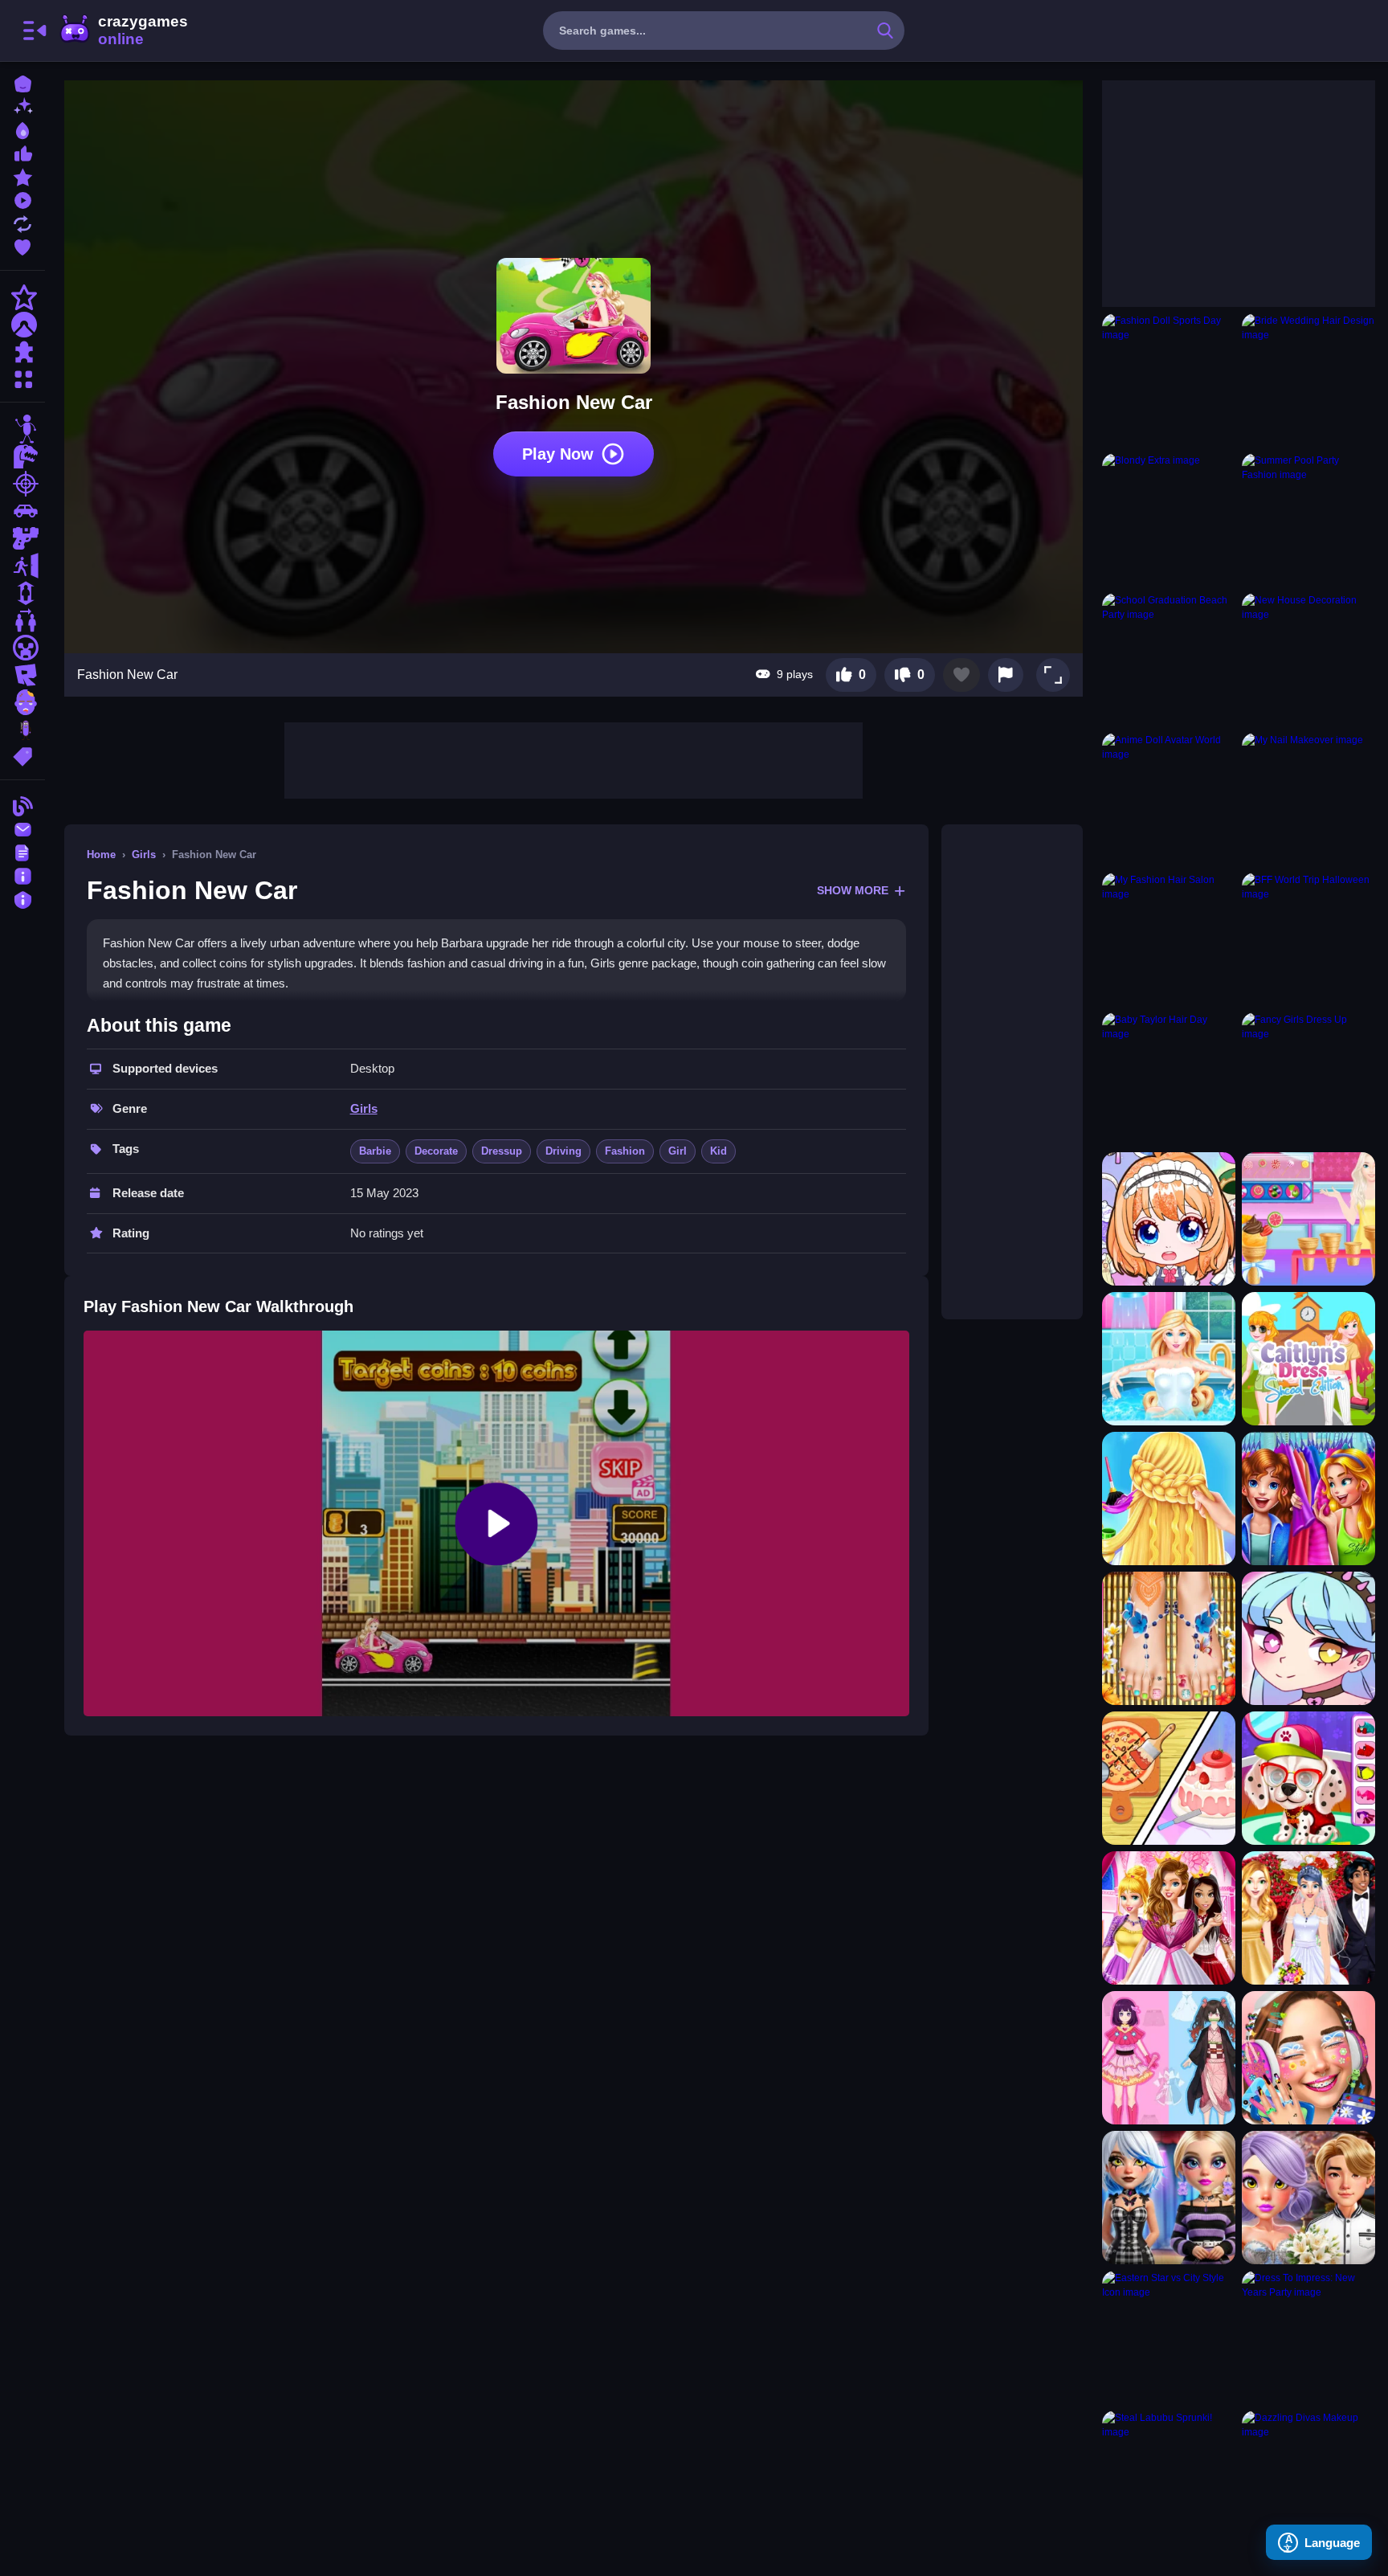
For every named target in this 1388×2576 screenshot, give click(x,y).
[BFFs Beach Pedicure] (1169, 1638)
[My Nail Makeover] (1308, 799)
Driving (563, 1151)
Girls (144, 855)
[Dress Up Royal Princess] (1169, 1918)
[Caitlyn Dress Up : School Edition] (1308, 1359)
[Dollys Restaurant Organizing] (1169, 1778)
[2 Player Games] (22, 620)
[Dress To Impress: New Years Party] (1308, 2337)
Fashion (625, 1151)
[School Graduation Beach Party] (1169, 660)
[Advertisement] (574, 758)
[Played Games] (22, 199)
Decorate (436, 1151)
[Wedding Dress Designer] (1308, 1918)
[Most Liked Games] (22, 152)
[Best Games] (22, 129)
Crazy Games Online (123, 31)
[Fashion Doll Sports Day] (1169, 380)
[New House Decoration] (1308, 660)
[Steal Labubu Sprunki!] (1169, 2477)
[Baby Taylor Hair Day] (1169, 1079)
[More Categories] (22, 377)
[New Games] (22, 106)
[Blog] (22, 805)
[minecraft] (22, 648)
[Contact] (22, 828)
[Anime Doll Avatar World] (1169, 799)
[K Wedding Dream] (1308, 2198)
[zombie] (22, 702)
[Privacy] (22, 898)
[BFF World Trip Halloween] (1308, 939)
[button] (1053, 675)
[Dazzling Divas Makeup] (1308, 2477)
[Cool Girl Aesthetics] (1308, 2058)
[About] (22, 875)
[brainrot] (22, 730)
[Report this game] (1006, 675)
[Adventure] (22, 325)
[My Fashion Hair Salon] (1169, 939)
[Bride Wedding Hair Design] (1308, 380)
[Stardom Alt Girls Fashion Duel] (1169, 2198)
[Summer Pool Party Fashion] (1308, 520)
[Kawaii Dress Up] (1308, 1638)
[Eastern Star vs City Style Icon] (1169, 2337)
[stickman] (22, 429)
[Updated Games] (22, 222)
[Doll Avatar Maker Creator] (1169, 1219)
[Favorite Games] (22, 245)
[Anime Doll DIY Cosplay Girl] (1169, 2058)
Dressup (502, 1151)
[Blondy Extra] (1169, 520)
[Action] (22, 297)
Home (101, 855)
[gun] (22, 538)
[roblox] (22, 675)
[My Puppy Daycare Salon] (1308, 1778)
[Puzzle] (22, 352)
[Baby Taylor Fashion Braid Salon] (1169, 1499)
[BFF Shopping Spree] (1308, 1499)
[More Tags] (22, 755)
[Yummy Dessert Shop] (1308, 1219)
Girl (678, 1151)
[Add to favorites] (961, 675)
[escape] (22, 566)
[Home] (22, 82)
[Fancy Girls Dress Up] (1308, 1079)
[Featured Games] (22, 176)
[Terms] (22, 851)
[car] (22, 511)
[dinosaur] (22, 456)
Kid (718, 1151)
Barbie (375, 1151)
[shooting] (22, 484)
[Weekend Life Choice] (1169, 1359)
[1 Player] (22, 593)
